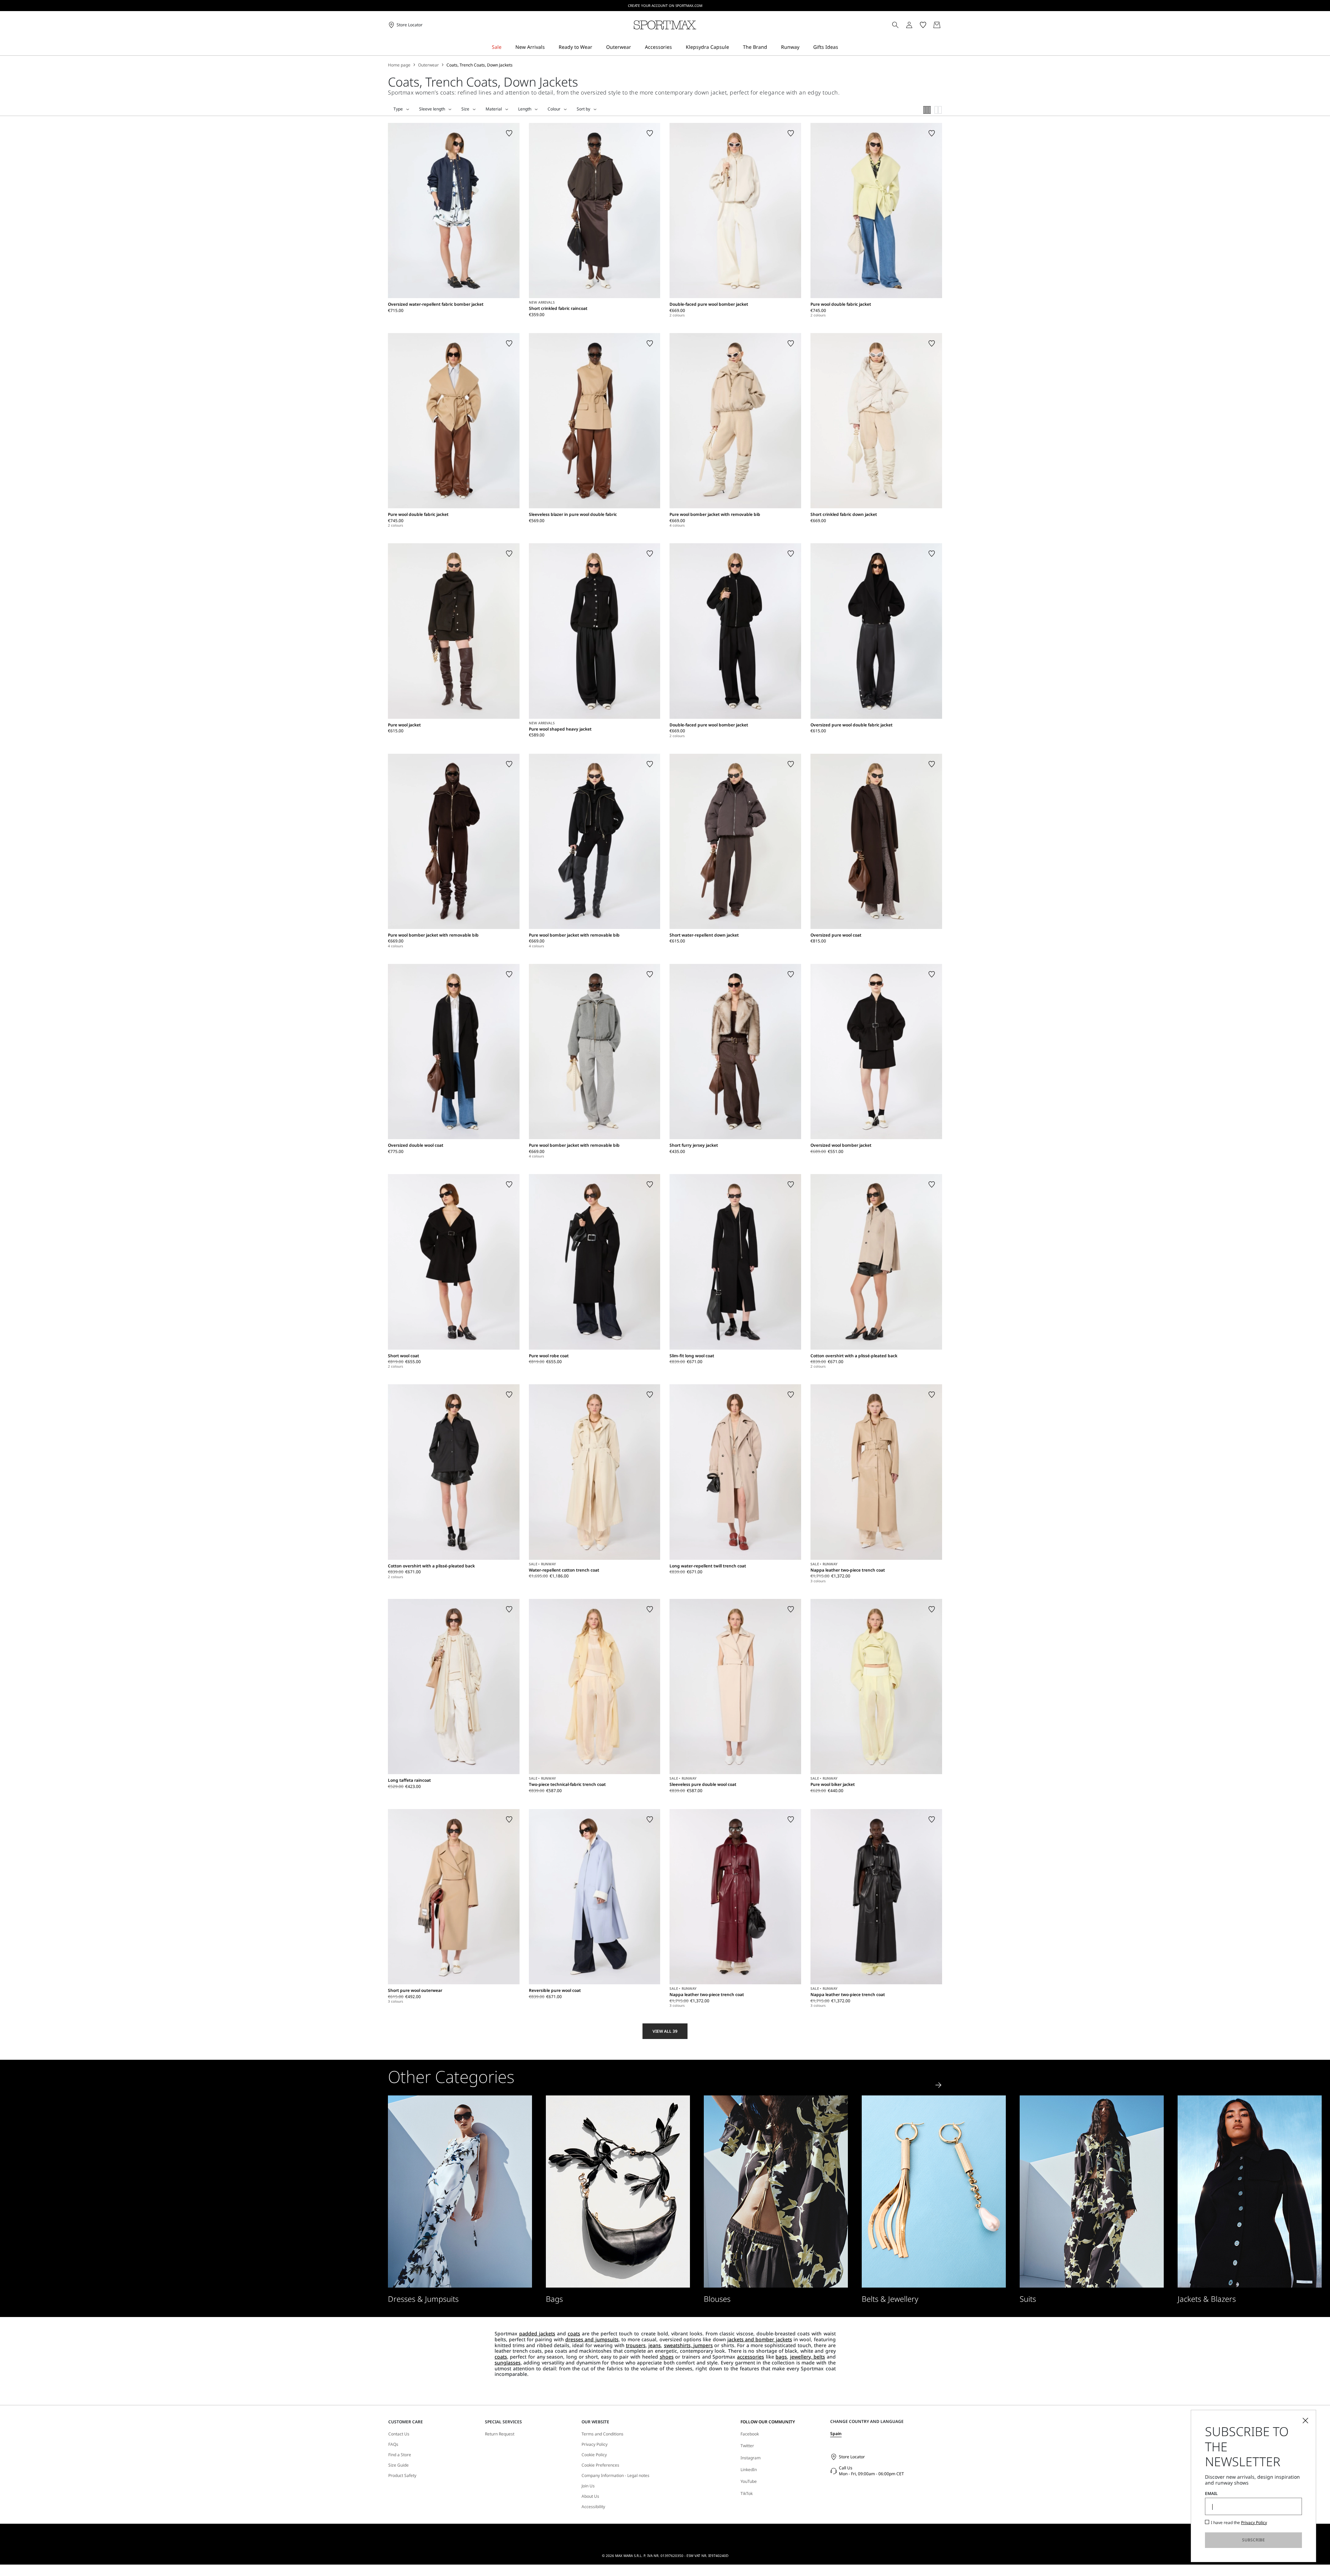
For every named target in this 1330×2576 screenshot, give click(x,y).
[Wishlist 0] (923, 25)
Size (465, 109)
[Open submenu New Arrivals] (549, 47)
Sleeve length (432, 109)
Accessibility (593, 2507)
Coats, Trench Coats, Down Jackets (480, 65)
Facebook (750, 2434)
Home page (399, 65)
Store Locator (852, 2457)
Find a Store (400, 2455)
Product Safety (402, 2476)
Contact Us (399, 2434)
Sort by (583, 109)
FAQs (393, 2444)
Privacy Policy (595, 2444)
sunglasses (508, 2363)
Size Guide (398, 2465)
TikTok (747, 2493)
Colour (554, 109)
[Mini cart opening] (945, 25)
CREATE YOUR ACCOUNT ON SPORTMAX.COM (665, 6)
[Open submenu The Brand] (772, 47)
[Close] (1305, 2421)
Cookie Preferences (600, 2465)
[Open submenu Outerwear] (636, 47)
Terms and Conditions (602, 2434)
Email (1211, 2494)
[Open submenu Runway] (804, 47)
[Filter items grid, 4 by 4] (927, 110)
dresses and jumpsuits (592, 2339)
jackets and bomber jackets (760, 2339)
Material (494, 109)
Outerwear (428, 65)
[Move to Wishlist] (509, 133)
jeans (655, 2345)
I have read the (1239, 2523)
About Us (590, 2496)
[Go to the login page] (909, 25)
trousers (636, 2345)
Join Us (588, 2486)
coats (574, 2333)
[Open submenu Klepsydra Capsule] (734, 47)
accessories (751, 2357)
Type (398, 109)
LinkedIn (749, 2470)
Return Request (500, 2434)
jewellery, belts (808, 2357)
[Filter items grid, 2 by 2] (938, 110)
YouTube (749, 2481)
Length (525, 109)
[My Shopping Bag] (937, 25)
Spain (836, 2434)
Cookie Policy (594, 2455)
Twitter (747, 2446)
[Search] (895, 25)
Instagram (751, 2458)
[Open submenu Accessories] (676, 47)
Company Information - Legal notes (615, 2476)
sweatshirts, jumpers (688, 2345)
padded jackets (537, 2333)
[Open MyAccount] (915, 25)
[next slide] (939, 2085)
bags (781, 2357)
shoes (667, 2357)
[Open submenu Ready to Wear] (597, 47)
